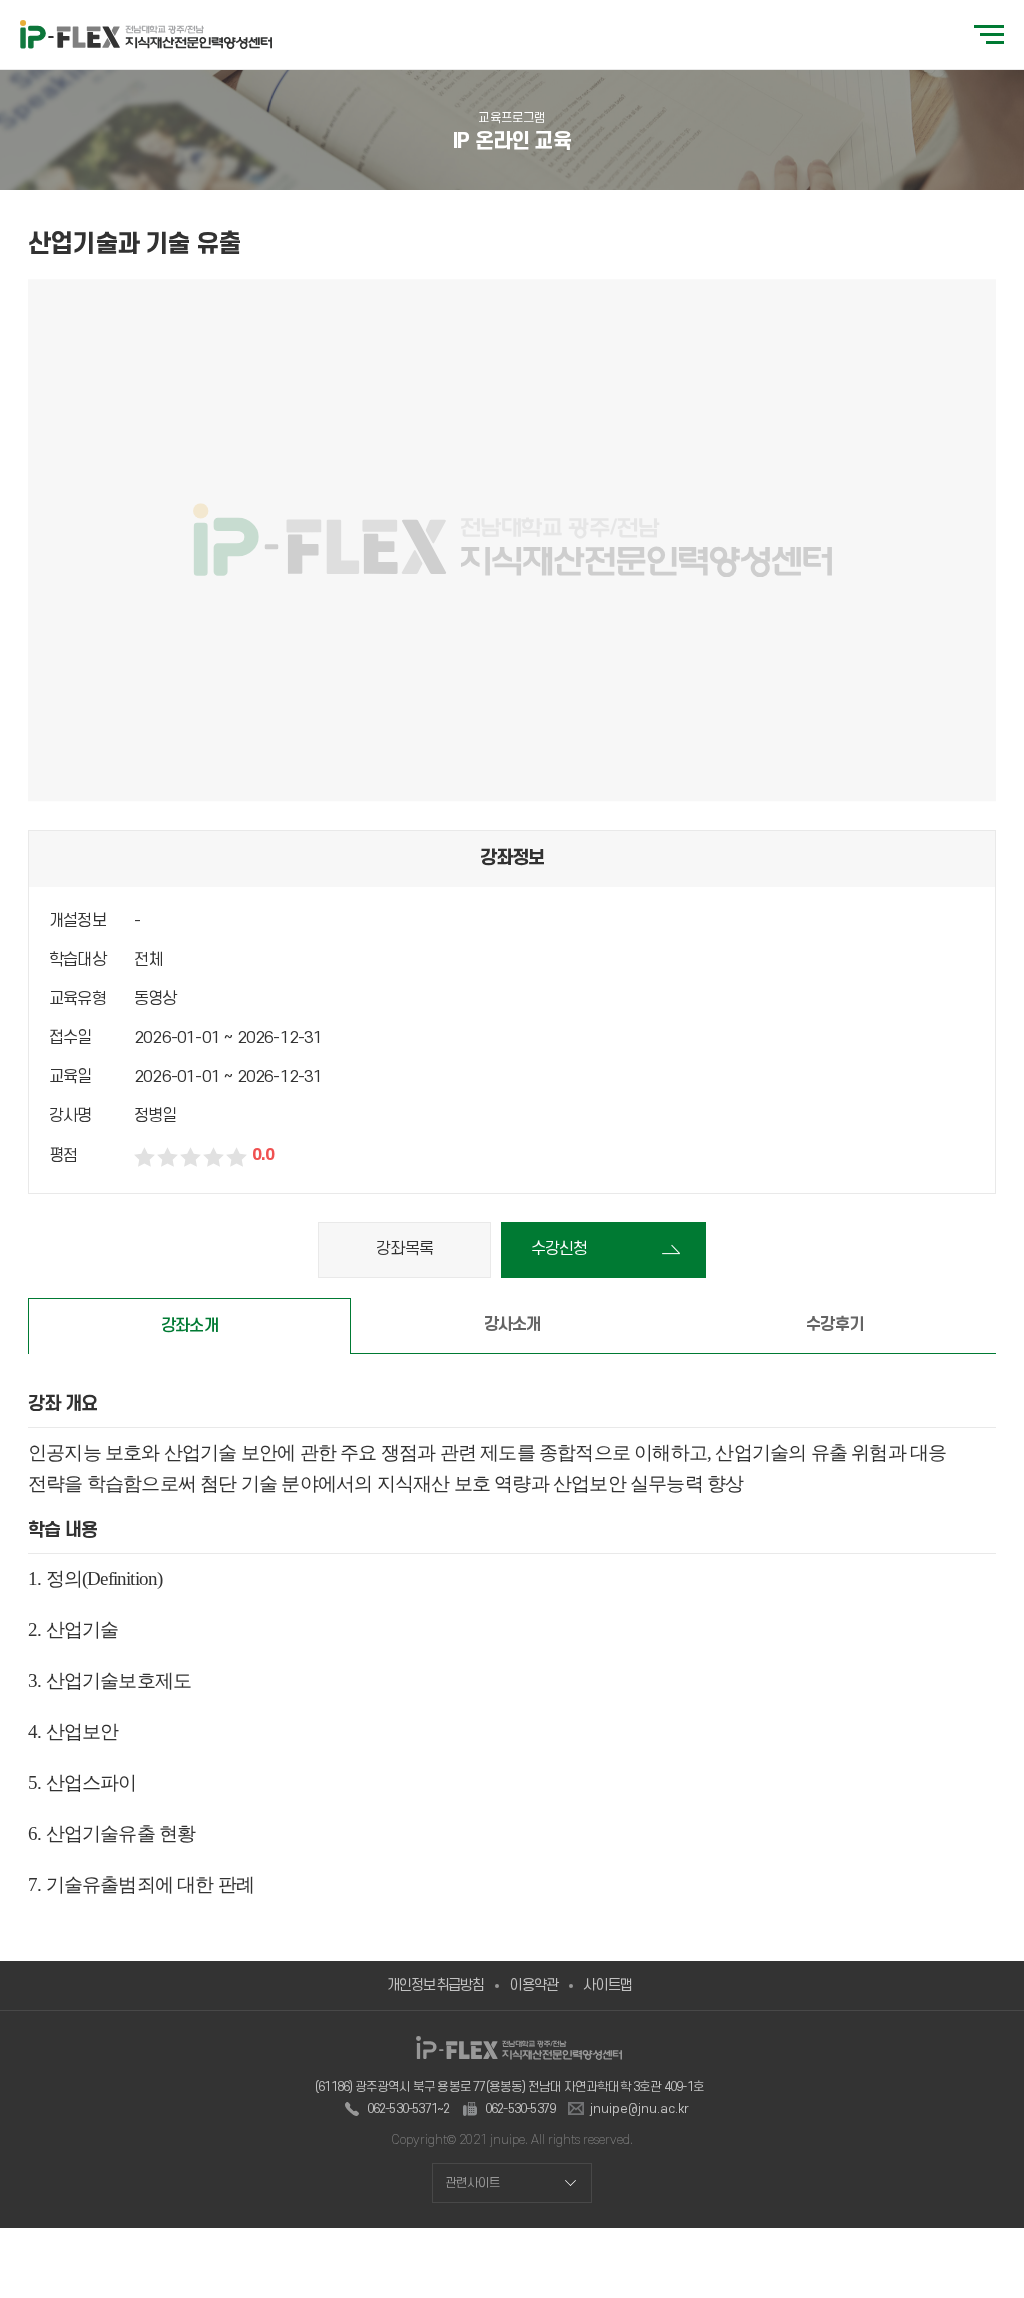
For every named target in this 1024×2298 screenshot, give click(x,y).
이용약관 (533, 1985)
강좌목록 (404, 1249)
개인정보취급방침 (436, 1985)
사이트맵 (607, 1985)
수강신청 (559, 1249)
